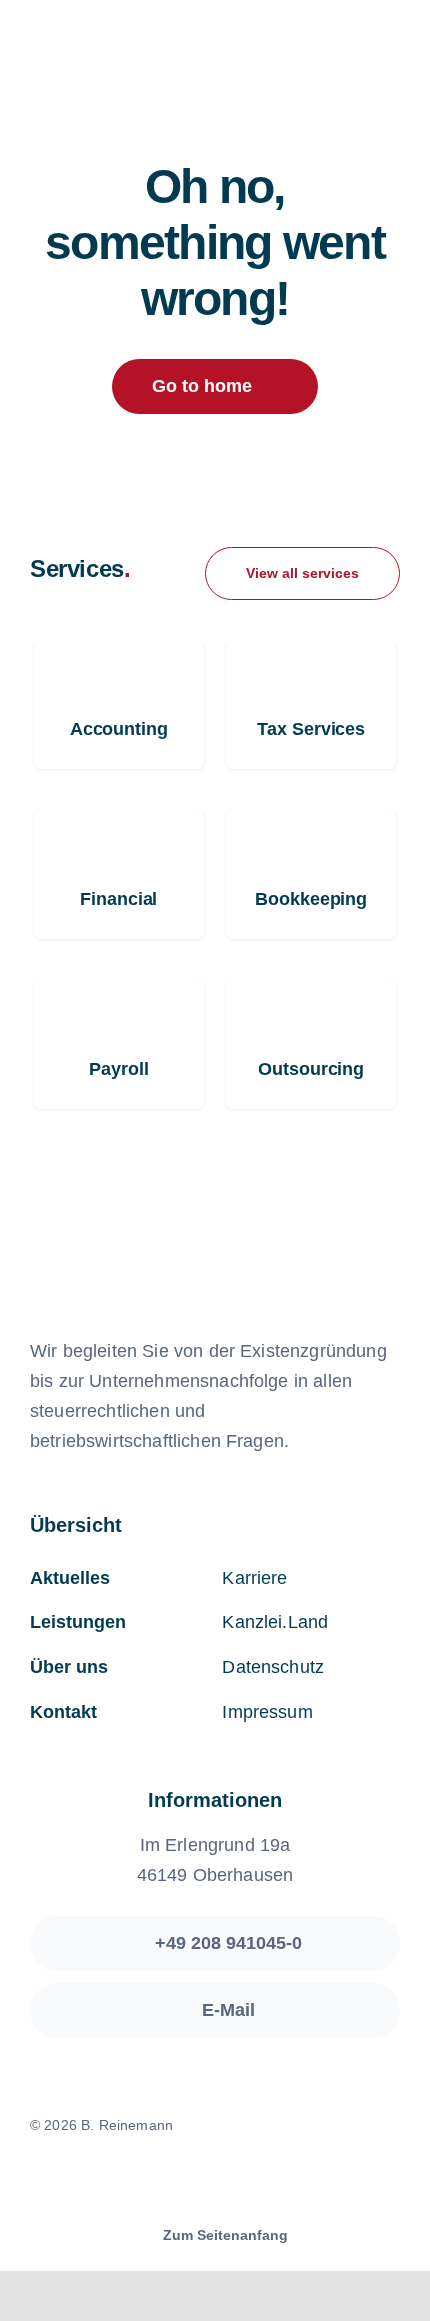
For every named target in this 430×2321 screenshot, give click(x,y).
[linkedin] (249, 2181)
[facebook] (181, 2181)
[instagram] (215, 2181)
